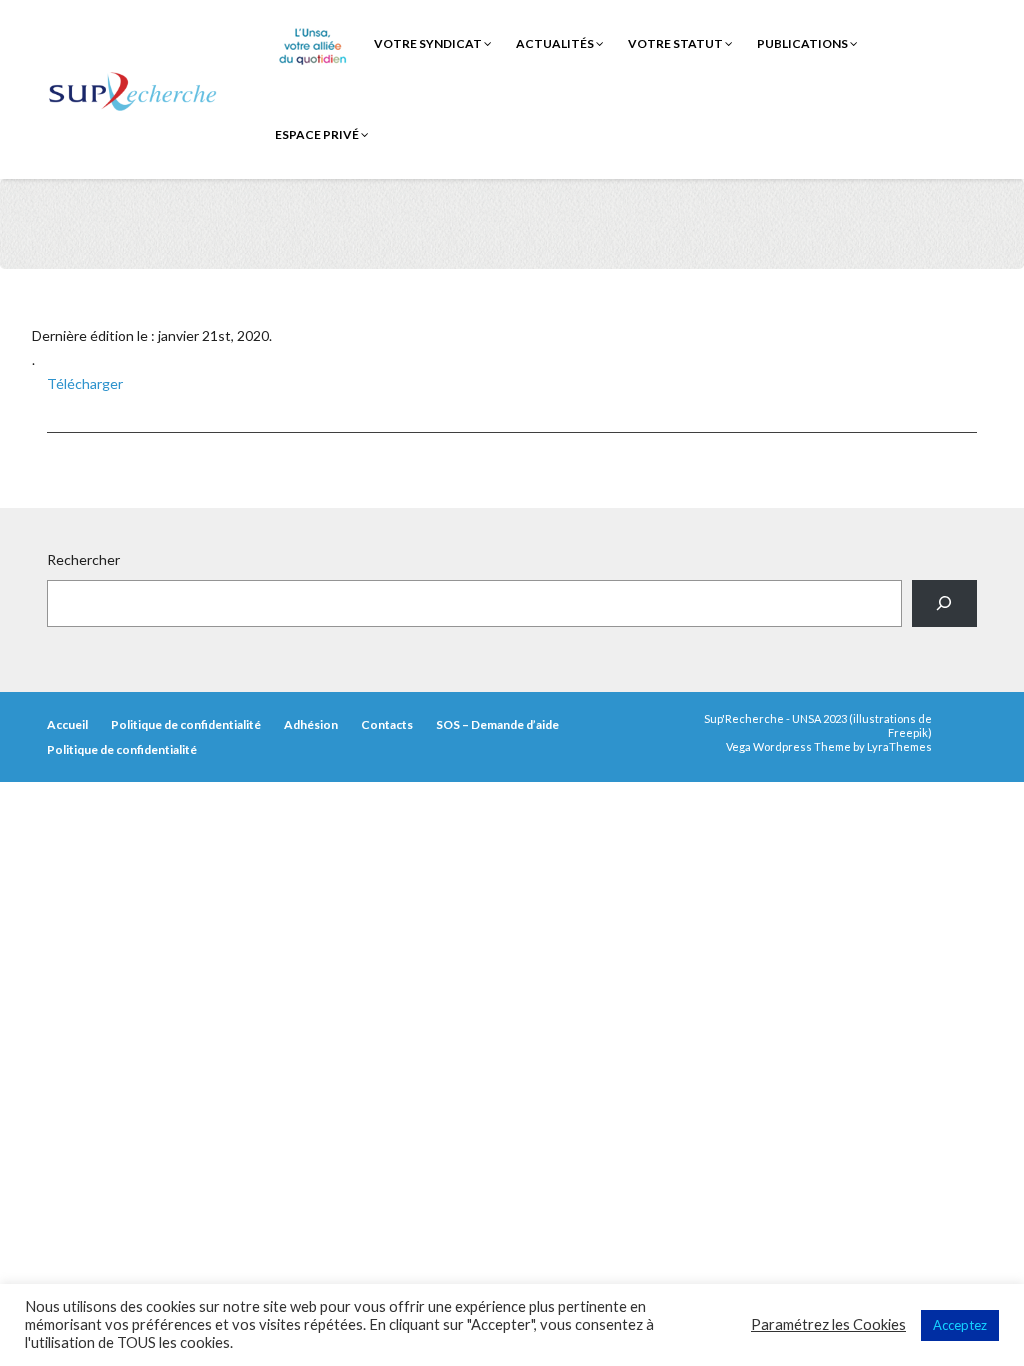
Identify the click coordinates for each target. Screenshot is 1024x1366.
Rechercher (83, 559)
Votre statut (676, 43)
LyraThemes (899, 746)
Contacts (387, 724)
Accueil (67, 724)
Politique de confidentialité (186, 724)
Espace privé (318, 134)
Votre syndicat (429, 43)
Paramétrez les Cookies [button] (828, 1324)
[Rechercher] (944, 603)
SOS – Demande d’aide (497, 724)
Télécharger (85, 383)
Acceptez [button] (960, 1325)
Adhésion (311, 724)
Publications (803, 43)
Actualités (556, 43)
